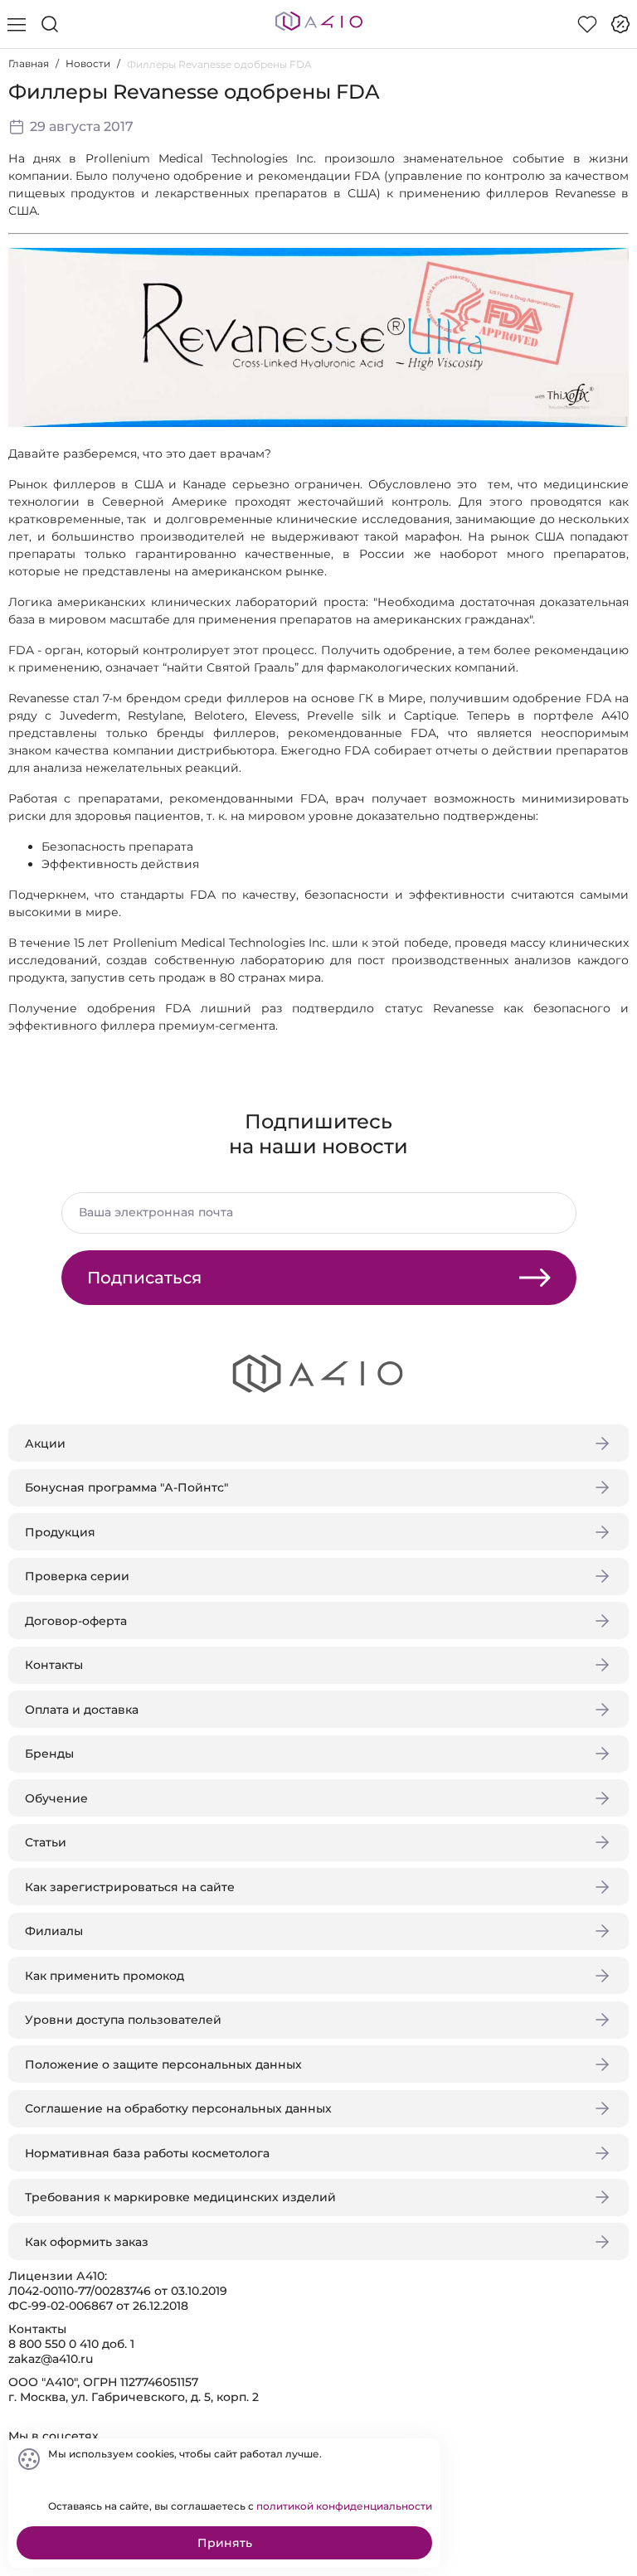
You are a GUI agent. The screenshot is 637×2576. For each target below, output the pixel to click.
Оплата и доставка (82, 1710)
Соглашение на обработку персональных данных (178, 2108)
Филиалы (54, 1931)
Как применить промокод (105, 1976)
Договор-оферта (76, 1621)
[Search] (50, 24)
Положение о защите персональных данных (163, 2064)
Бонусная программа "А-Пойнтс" (126, 1487)
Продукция (60, 1532)
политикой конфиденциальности (344, 2506)
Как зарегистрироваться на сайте (130, 1887)
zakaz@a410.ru (51, 2359)
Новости (88, 63)
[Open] (610, 238)
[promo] (620, 24)
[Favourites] (587, 24)
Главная (29, 63)
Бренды (49, 1754)
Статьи (46, 1842)
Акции (45, 1443)
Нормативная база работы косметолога (147, 2153)
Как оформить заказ (87, 2242)
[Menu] (17, 24)
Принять (225, 2543)
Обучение (56, 1798)
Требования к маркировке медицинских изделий (180, 2197)
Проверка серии (77, 1576)
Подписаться (144, 1278)
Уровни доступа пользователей (123, 2020)
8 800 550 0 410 (53, 2344)
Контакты (54, 1665)
